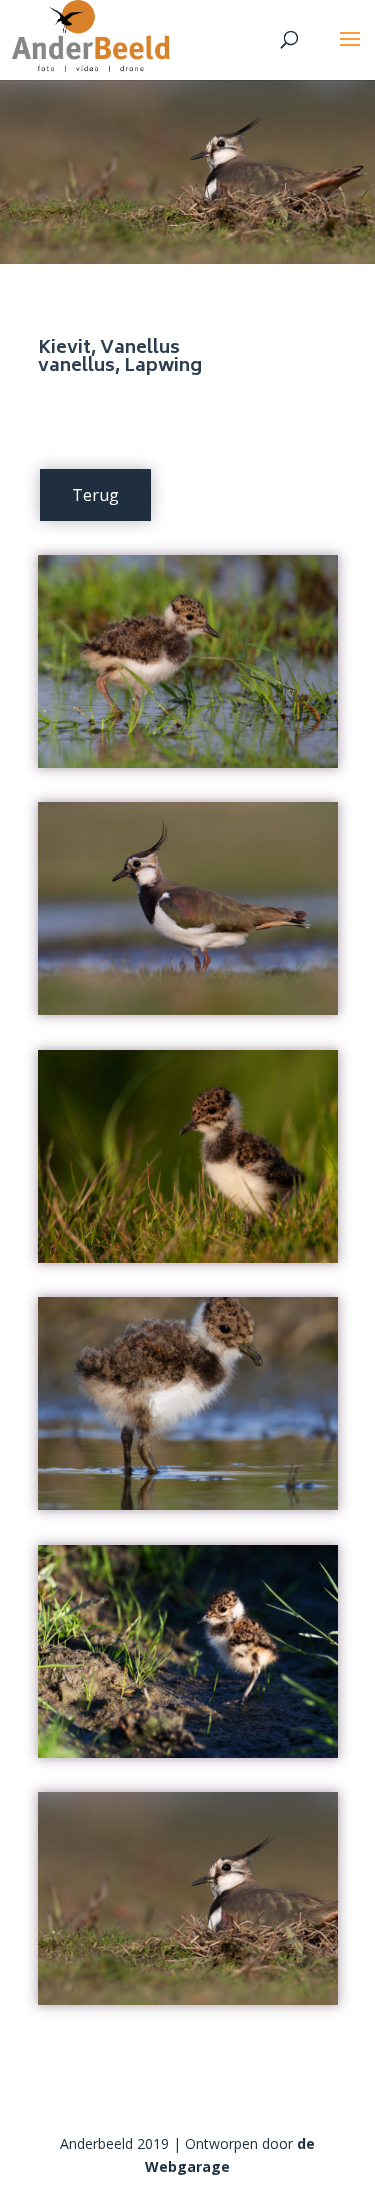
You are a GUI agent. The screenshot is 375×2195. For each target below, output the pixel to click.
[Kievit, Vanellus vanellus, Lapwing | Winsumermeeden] (188, 767)
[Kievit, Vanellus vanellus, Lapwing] (188, 1262)
